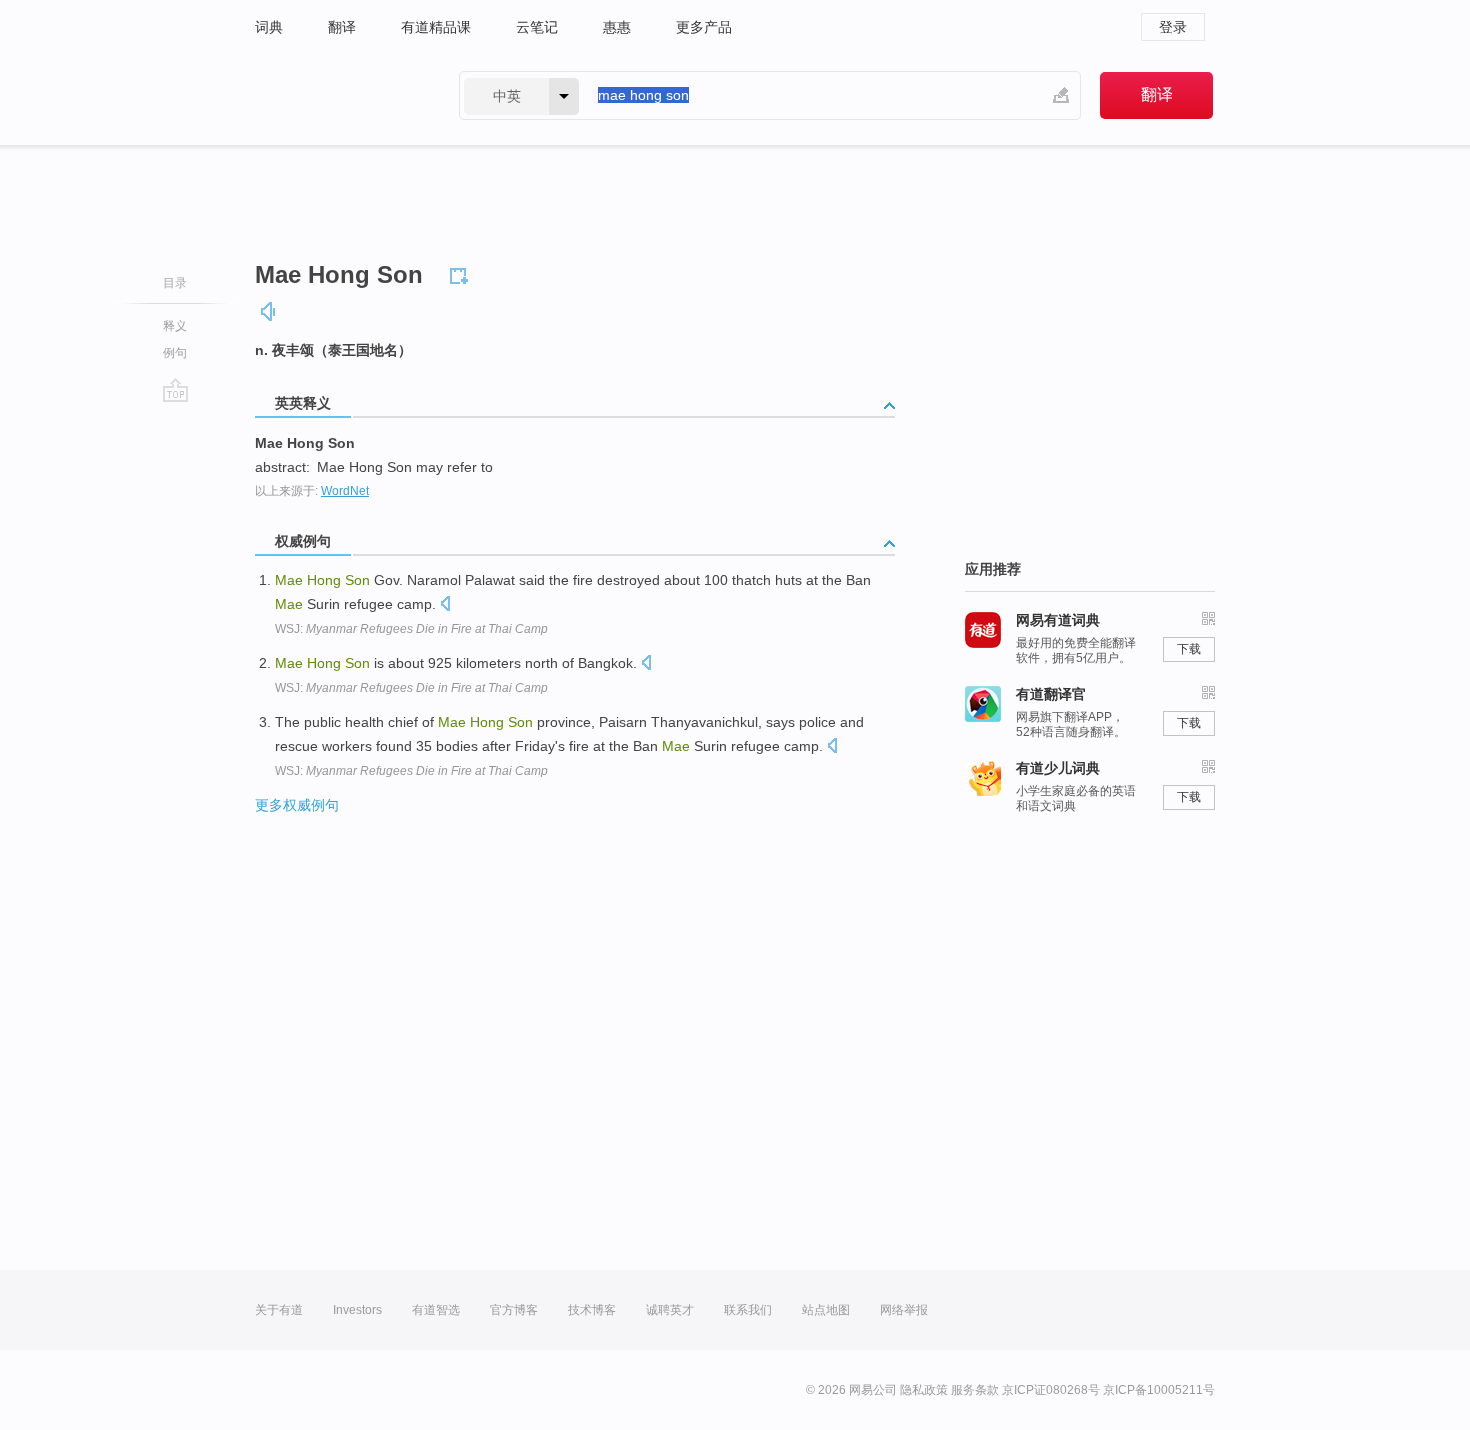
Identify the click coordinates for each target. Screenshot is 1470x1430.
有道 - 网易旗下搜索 (337, 95)
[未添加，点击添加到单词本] (462, 273)
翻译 (342, 27)
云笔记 (537, 27)
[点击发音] (445, 605)
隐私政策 (924, 1390)
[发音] (269, 311)
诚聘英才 (670, 1310)
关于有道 (279, 1310)
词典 (269, 27)
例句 (175, 353)
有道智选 (436, 1310)
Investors (357, 1310)
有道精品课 (436, 27)
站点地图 (826, 1310)
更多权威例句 (297, 805)
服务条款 (975, 1390)
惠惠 (617, 27)
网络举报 (904, 1310)
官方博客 (514, 1310)
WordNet (345, 491)
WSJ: (411, 629)
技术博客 (592, 1310)
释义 (175, 326)
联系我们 (748, 1310)
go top (175, 390)
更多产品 (704, 27)
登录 (1173, 27)
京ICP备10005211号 (1159, 1390)
